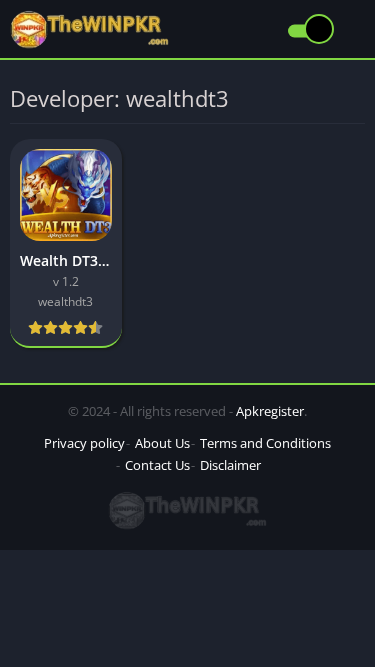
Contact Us (157, 465)
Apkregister (270, 411)
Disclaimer (230, 465)
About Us (162, 443)
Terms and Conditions (265, 443)
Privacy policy (84, 443)
